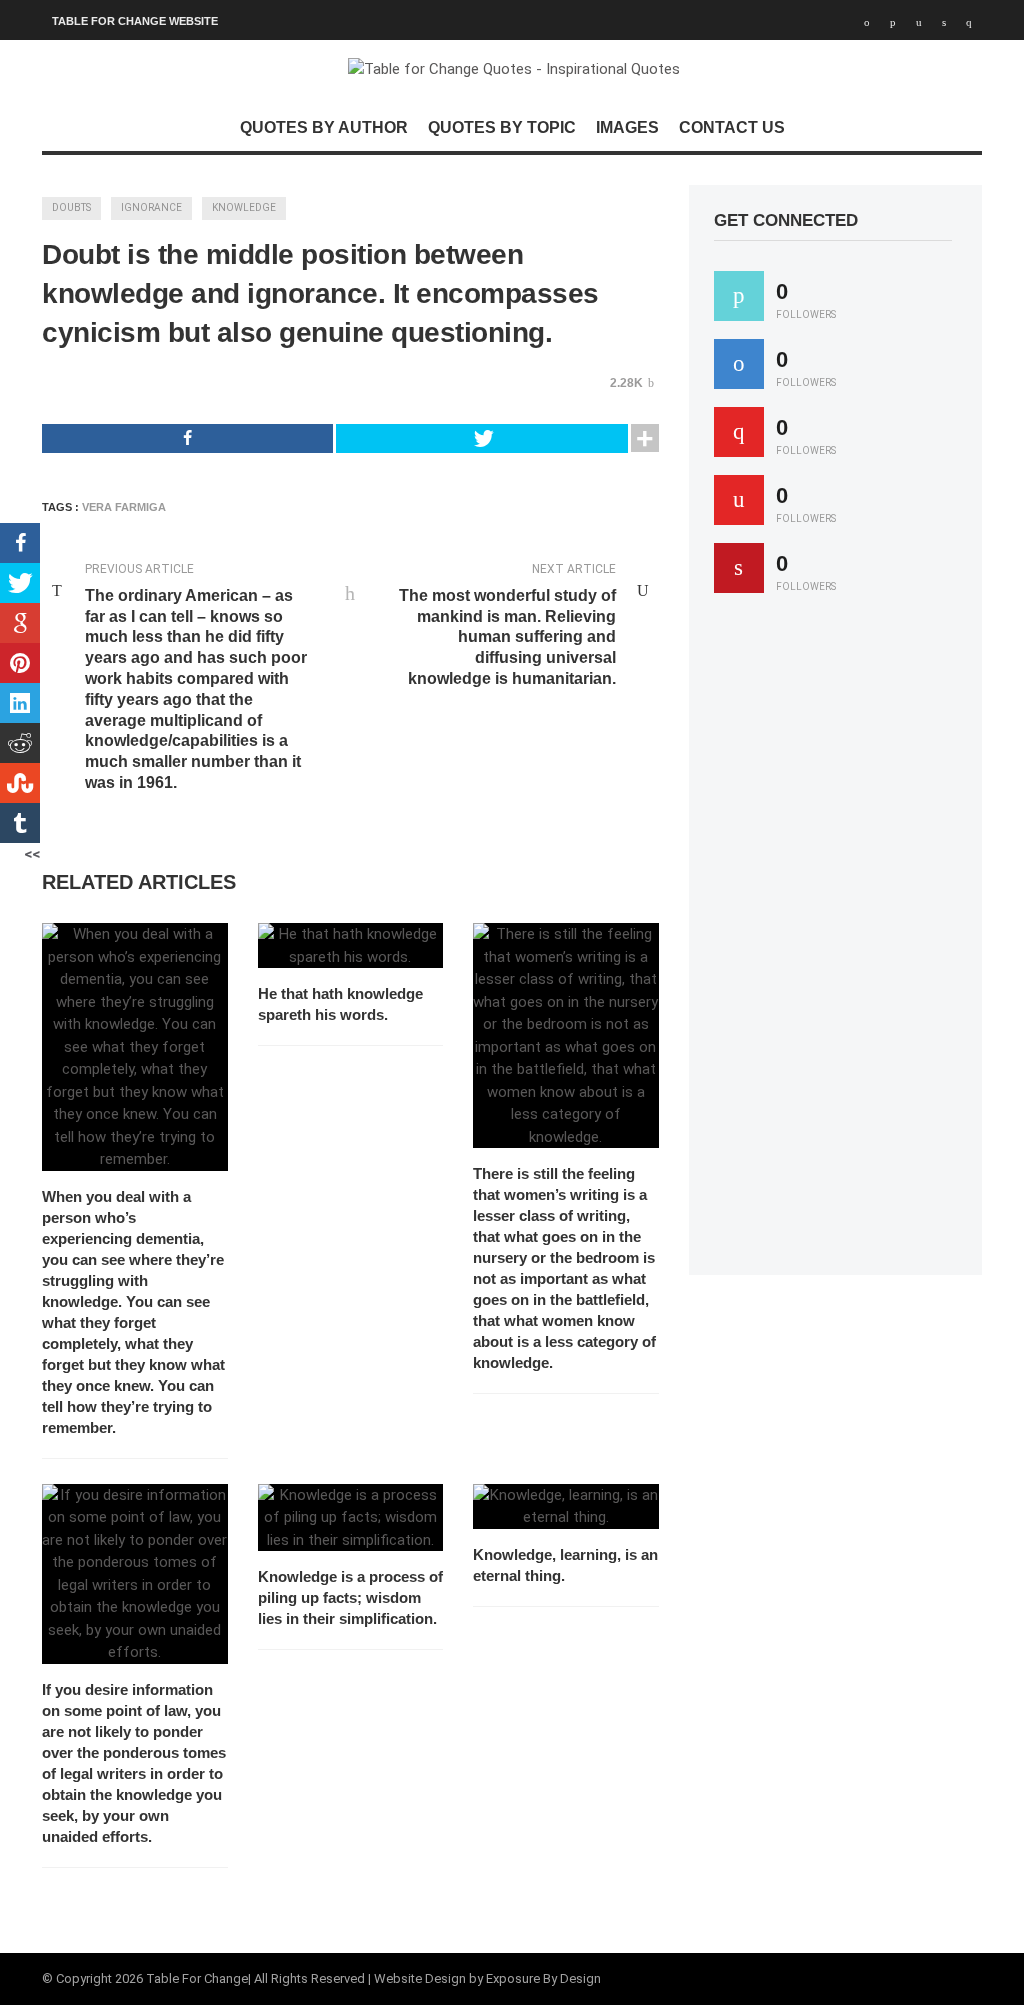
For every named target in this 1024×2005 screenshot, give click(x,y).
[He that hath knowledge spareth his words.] (351, 945)
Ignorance (151, 207)
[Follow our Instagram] (739, 500)
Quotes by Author (324, 127)
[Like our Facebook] (739, 364)
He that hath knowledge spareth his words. (340, 1004)
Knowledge (244, 207)
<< (32, 854)
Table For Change (197, 1978)
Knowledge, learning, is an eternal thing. (565, 1565)
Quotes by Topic (502, 127)
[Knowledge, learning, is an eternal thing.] (566, 1506)
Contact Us (732, 127)
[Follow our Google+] (739, 432)
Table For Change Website (135, 21)
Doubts (71, 207)
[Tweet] (481, 438)
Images (627, 127)
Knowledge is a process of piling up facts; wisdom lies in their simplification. (350, 1597)
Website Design (420, 1978)
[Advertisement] (864, 943)
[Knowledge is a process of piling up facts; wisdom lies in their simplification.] (351, 1518)
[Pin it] (739, 568)
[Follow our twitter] (739, 296)
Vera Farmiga (124, 507)
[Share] (187, 438)
